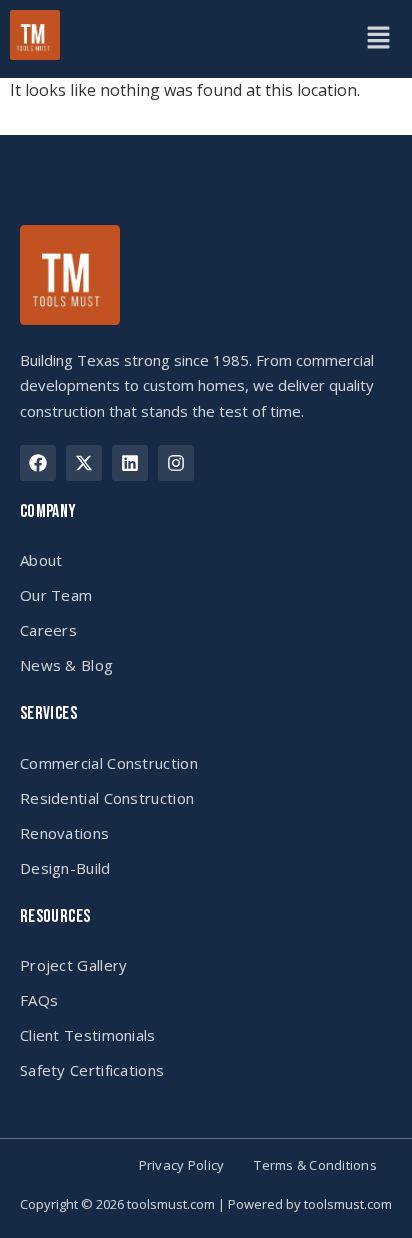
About (41, 560)
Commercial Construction (109, 763)
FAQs (39, 1000)
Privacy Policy (182, 1165)
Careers (48, 630)
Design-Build (65, 868)
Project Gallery (74, 965)
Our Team (56, 595)
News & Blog (66, 665)
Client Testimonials (88, 1035)
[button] (378, 39)
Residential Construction (107, 798)
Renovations (64, 833)
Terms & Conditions (315, 1165)
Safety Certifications (92, 1070)
